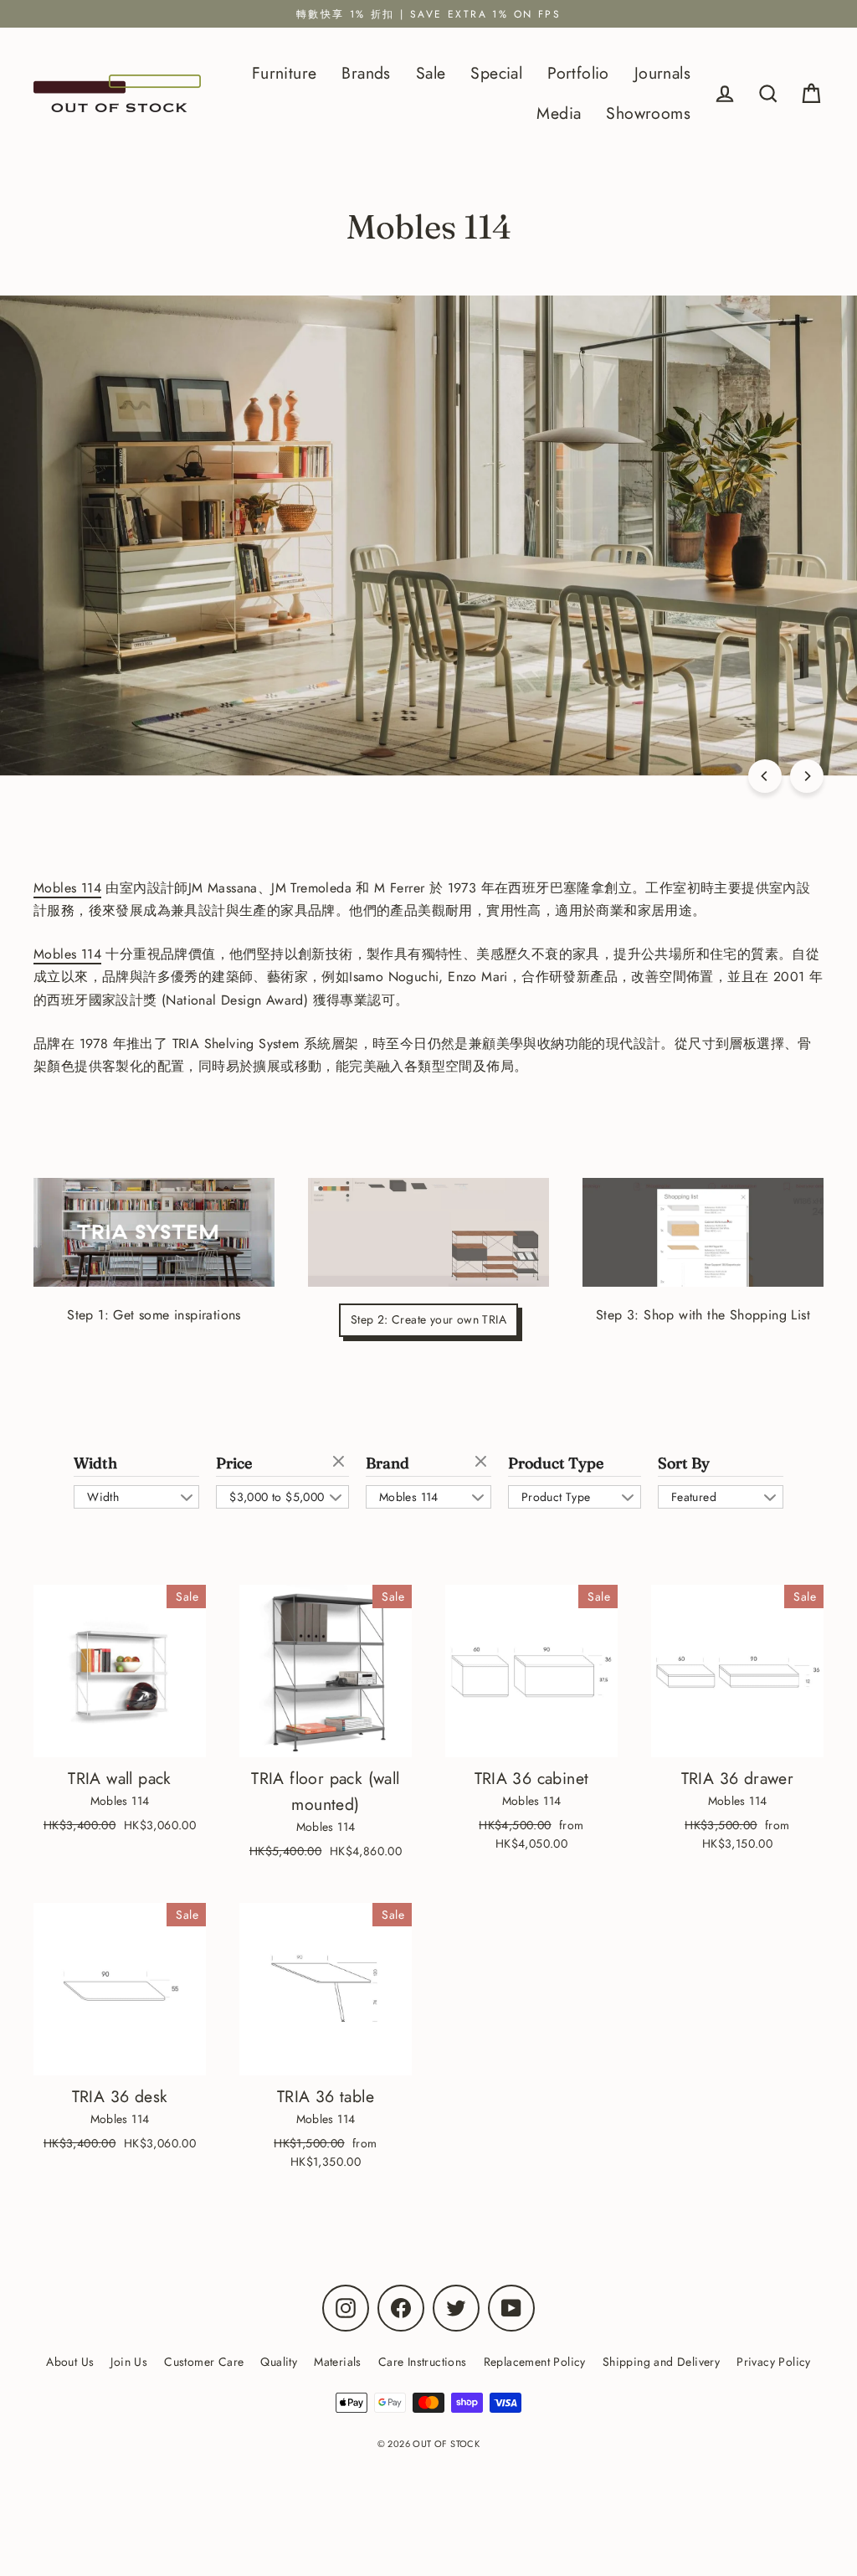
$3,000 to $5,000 (277, 1497)
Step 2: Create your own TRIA (428, 1319)
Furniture (285, 73)
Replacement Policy (535, 2362)
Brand (387, 1463)
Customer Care (204, 2362)
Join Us (129, 2362)
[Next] (807, 776)
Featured (694, 1497)
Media (559, 113)
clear (341, 1463)
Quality (279, 2362)
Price (234, 1463)
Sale (431, 73)
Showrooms (648, 113)
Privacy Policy (774, 2362)
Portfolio (578, 73)
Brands (366, 73)
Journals (662, 73)
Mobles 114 (67, 888)
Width (95, 1463)
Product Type (556, 1463)
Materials (338, 2362)
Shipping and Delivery (661, 2362)
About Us (70, 2362)
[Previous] (765, 776)
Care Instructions (423, 2362)
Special (496, 73)
